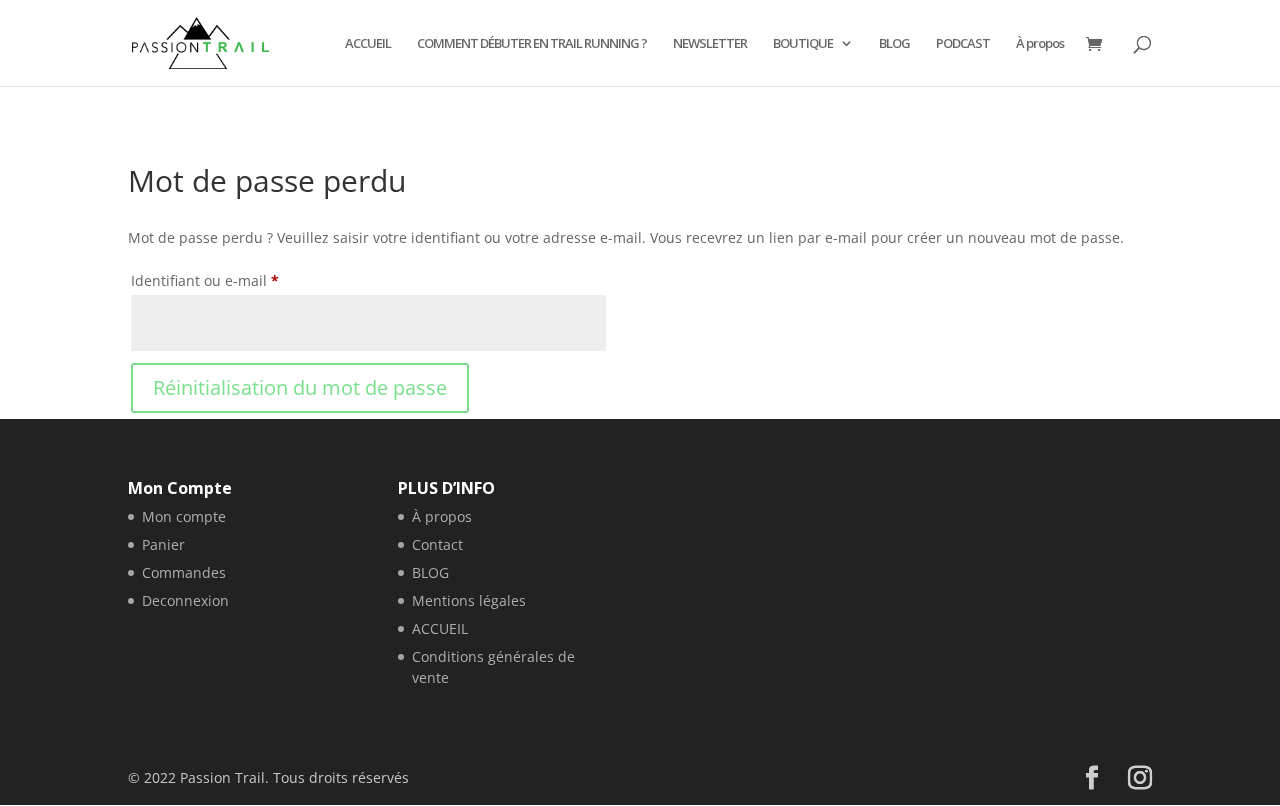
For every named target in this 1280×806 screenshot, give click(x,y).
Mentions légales (469, 600)
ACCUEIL (368, 44)
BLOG (894, 44)
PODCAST (963, 44)
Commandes (184, 572)
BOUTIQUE (803, 44)
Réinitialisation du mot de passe (300, 387)
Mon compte (184, 516)
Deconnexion (185, 600)
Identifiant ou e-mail (242, 280)
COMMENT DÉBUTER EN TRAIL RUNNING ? (532, 44)
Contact (437, 544)
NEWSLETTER (710, 44)
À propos (1040, 44)
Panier (163, 544)
